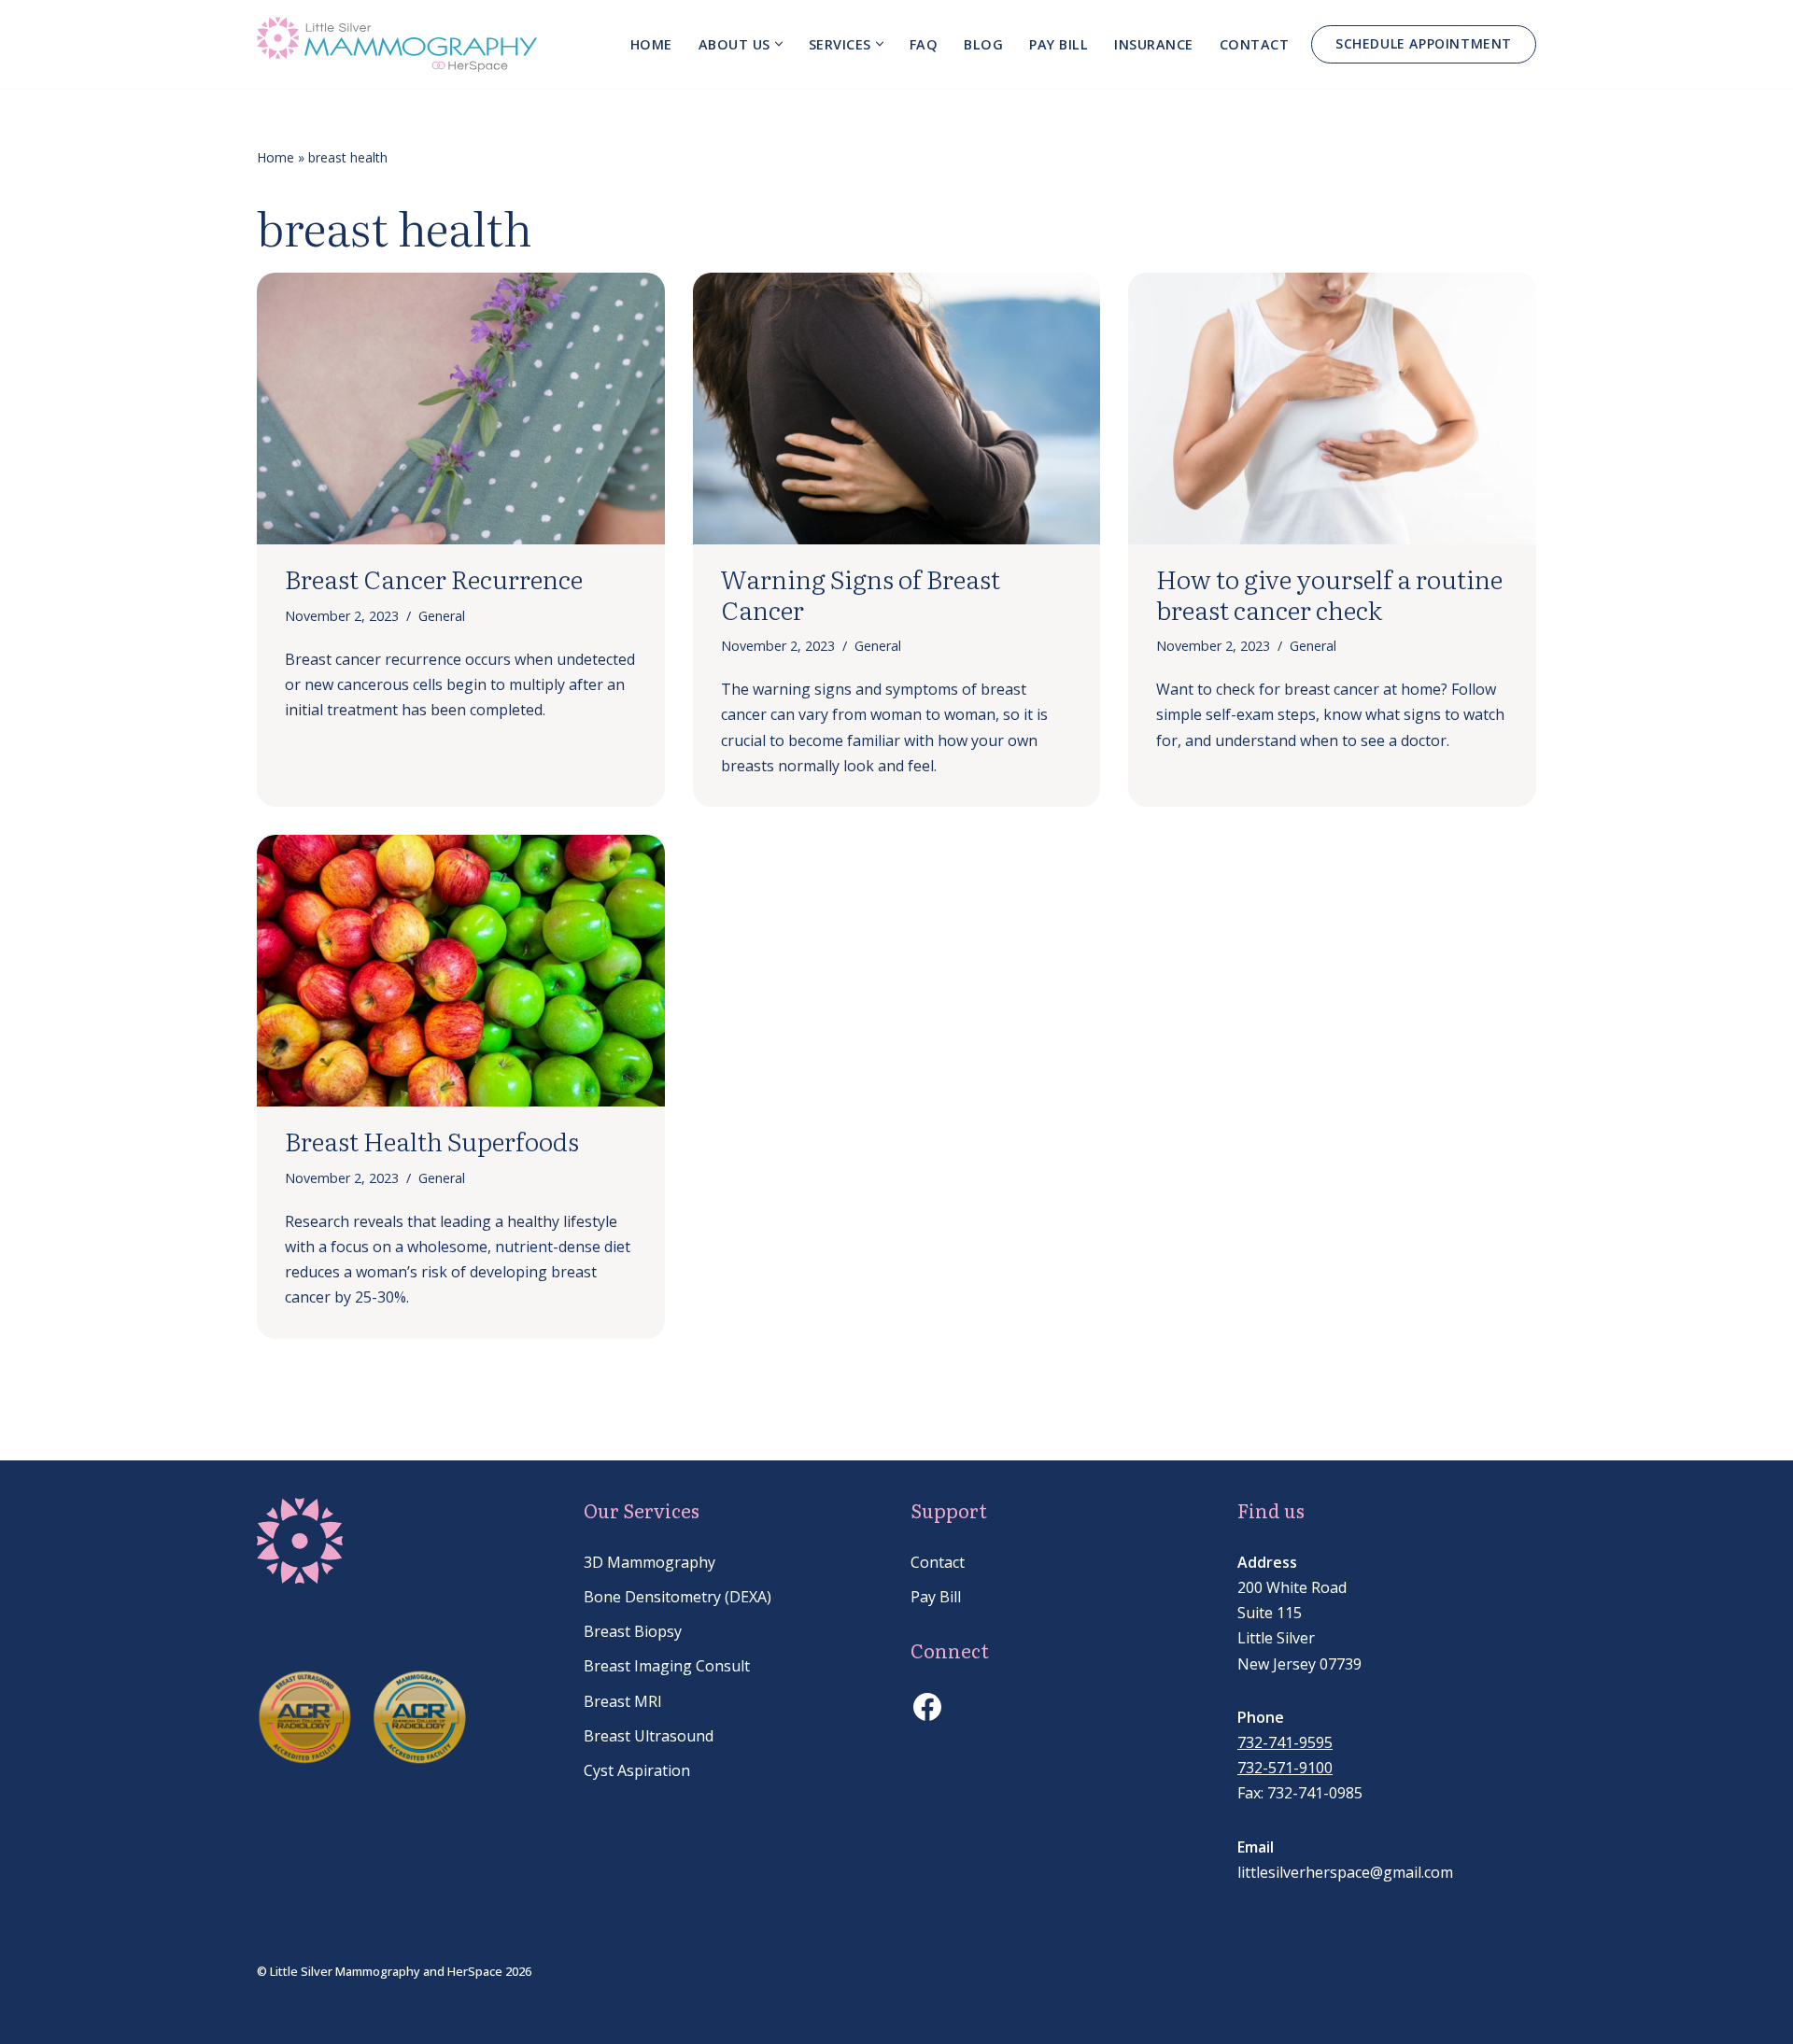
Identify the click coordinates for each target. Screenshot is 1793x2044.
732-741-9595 (1285, 1742)
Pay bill (1059, 44)
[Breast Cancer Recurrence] (461, 409)
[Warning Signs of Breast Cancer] (897, 409)
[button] (779, 44)
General (442, 616)
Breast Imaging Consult (667, 1666)
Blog (983, 44)
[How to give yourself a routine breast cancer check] (1332, 409)
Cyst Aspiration (637, 1770)
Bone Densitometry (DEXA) (678, 1597)
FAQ (924, 44)
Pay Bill (936, 1597)
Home (651, 44)
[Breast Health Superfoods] (461, 971)
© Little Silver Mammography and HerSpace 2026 (394, 1971)
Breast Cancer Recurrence (434, 578)
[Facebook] (927, 1707)
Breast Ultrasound (649, 1736)
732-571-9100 (1285, 1768)
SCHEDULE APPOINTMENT (1424, 43)
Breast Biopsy (633, 1631)
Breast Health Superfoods (432, 1140)
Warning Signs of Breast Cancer (861, 593)
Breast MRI (623, 1701)
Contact (1255, 44)
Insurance (1154, 44)
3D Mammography (649, 1562)
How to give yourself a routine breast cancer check (1329, 593)
